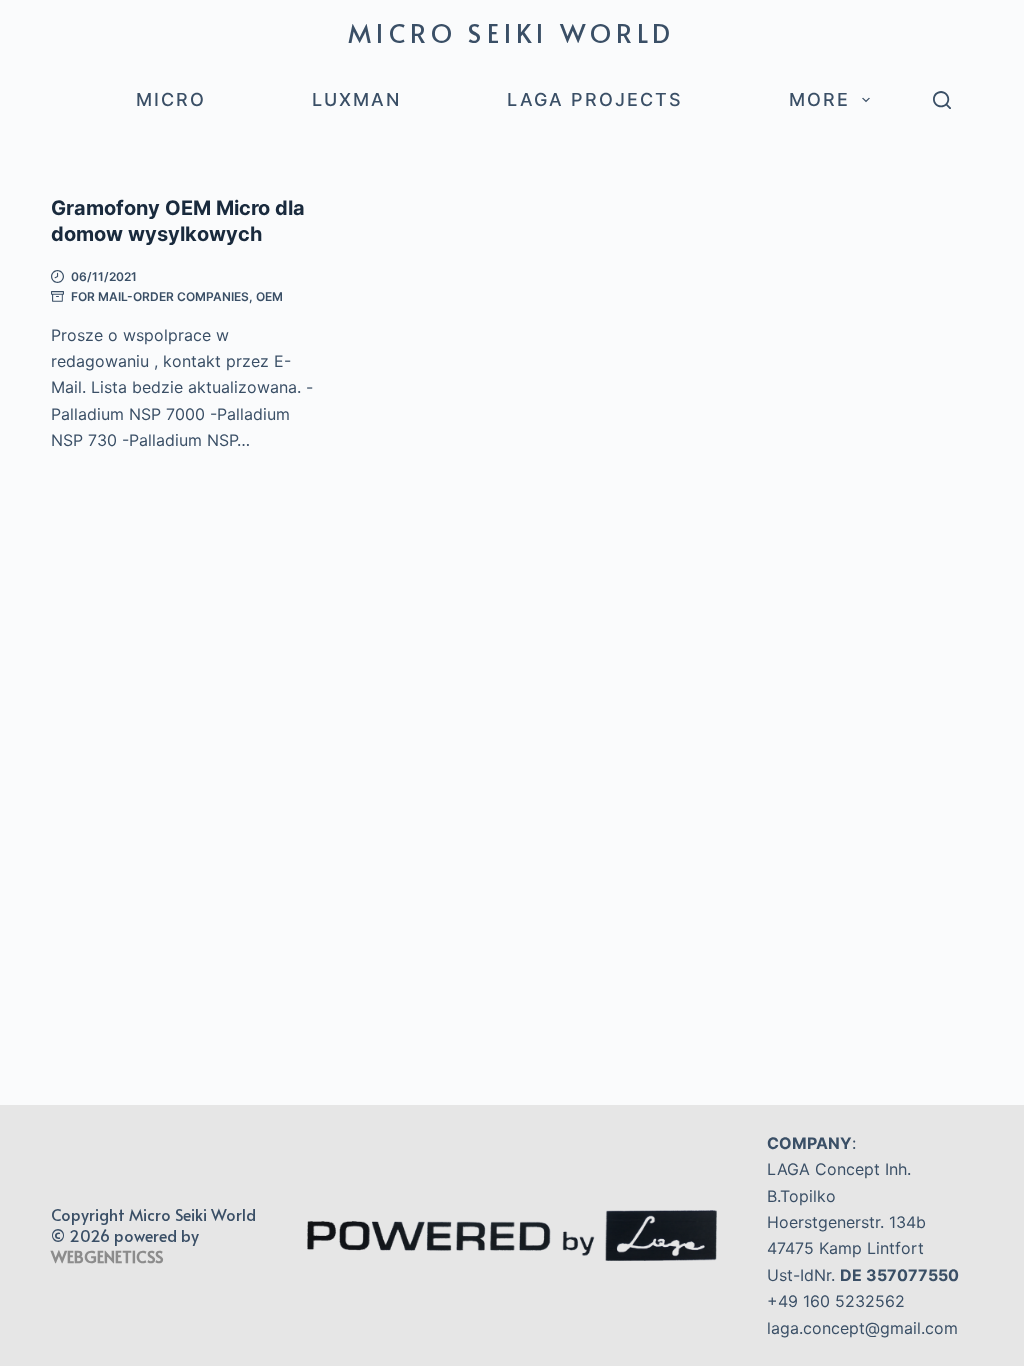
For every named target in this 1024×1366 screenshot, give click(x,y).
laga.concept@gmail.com (862, 1328)
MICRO (171, 99)
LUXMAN (356, 99)
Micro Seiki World (511, 32)
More (819, 99)
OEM (269, 296)
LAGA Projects (595, 99)
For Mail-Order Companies (160, 296)
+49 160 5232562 (836, 1301)
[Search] (942, 100)
